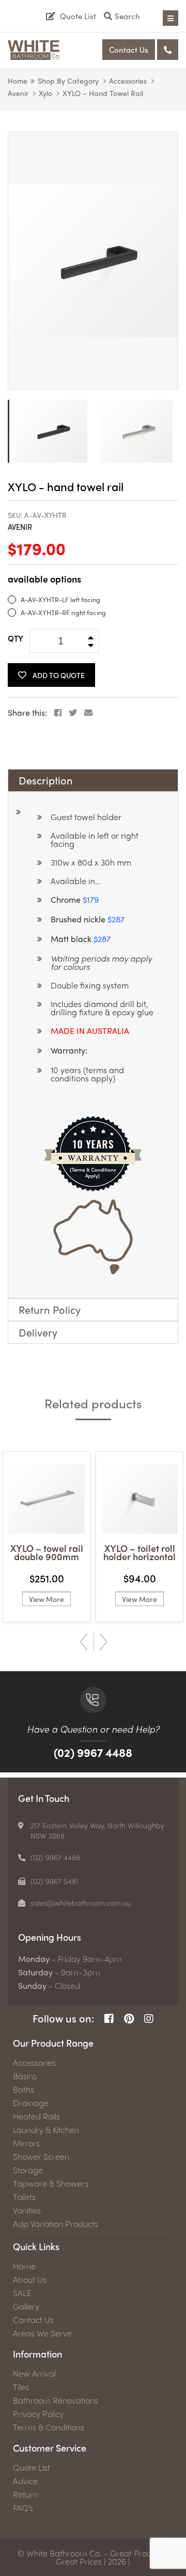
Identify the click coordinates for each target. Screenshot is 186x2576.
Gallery (26, 2306)
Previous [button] (84, 1642)
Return (25, 2494)
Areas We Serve (42, 2333)
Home (18, 81)
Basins (25, 2076)
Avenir (18, 93)
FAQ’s (23, 2508)
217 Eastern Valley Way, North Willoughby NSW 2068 (97, 1830)
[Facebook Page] (109, 2019)
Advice (25, 2481)
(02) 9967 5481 (55, 1881)
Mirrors (26, 2143)
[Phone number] (168, 50)
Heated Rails (36, 2116)
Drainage (31, 2103)
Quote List (32, 2468)
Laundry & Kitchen (46, 2130)
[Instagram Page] (149, 2019)
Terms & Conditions (49, 2427)
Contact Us (129, 50)
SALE (22, 2293)
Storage (28, 2170)
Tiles (21, 2387)
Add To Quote (59, 675)
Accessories (128, 81)
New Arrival (34, 2374)
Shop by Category (68, 81)
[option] (93, 261)
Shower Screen (41, 2157)
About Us (30, 2280)
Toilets (24, 2197)
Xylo (45, 93)
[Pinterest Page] (129, 2019)
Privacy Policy (38, 2414)
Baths (24, 2090)
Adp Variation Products (56, 2224)
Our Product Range (53, 2043)
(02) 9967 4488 (93, 1752)
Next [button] (103, 1642)
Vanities (27, 2210)
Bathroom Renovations (56, 2400)
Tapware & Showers (51, 2184)
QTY (16, 638)
